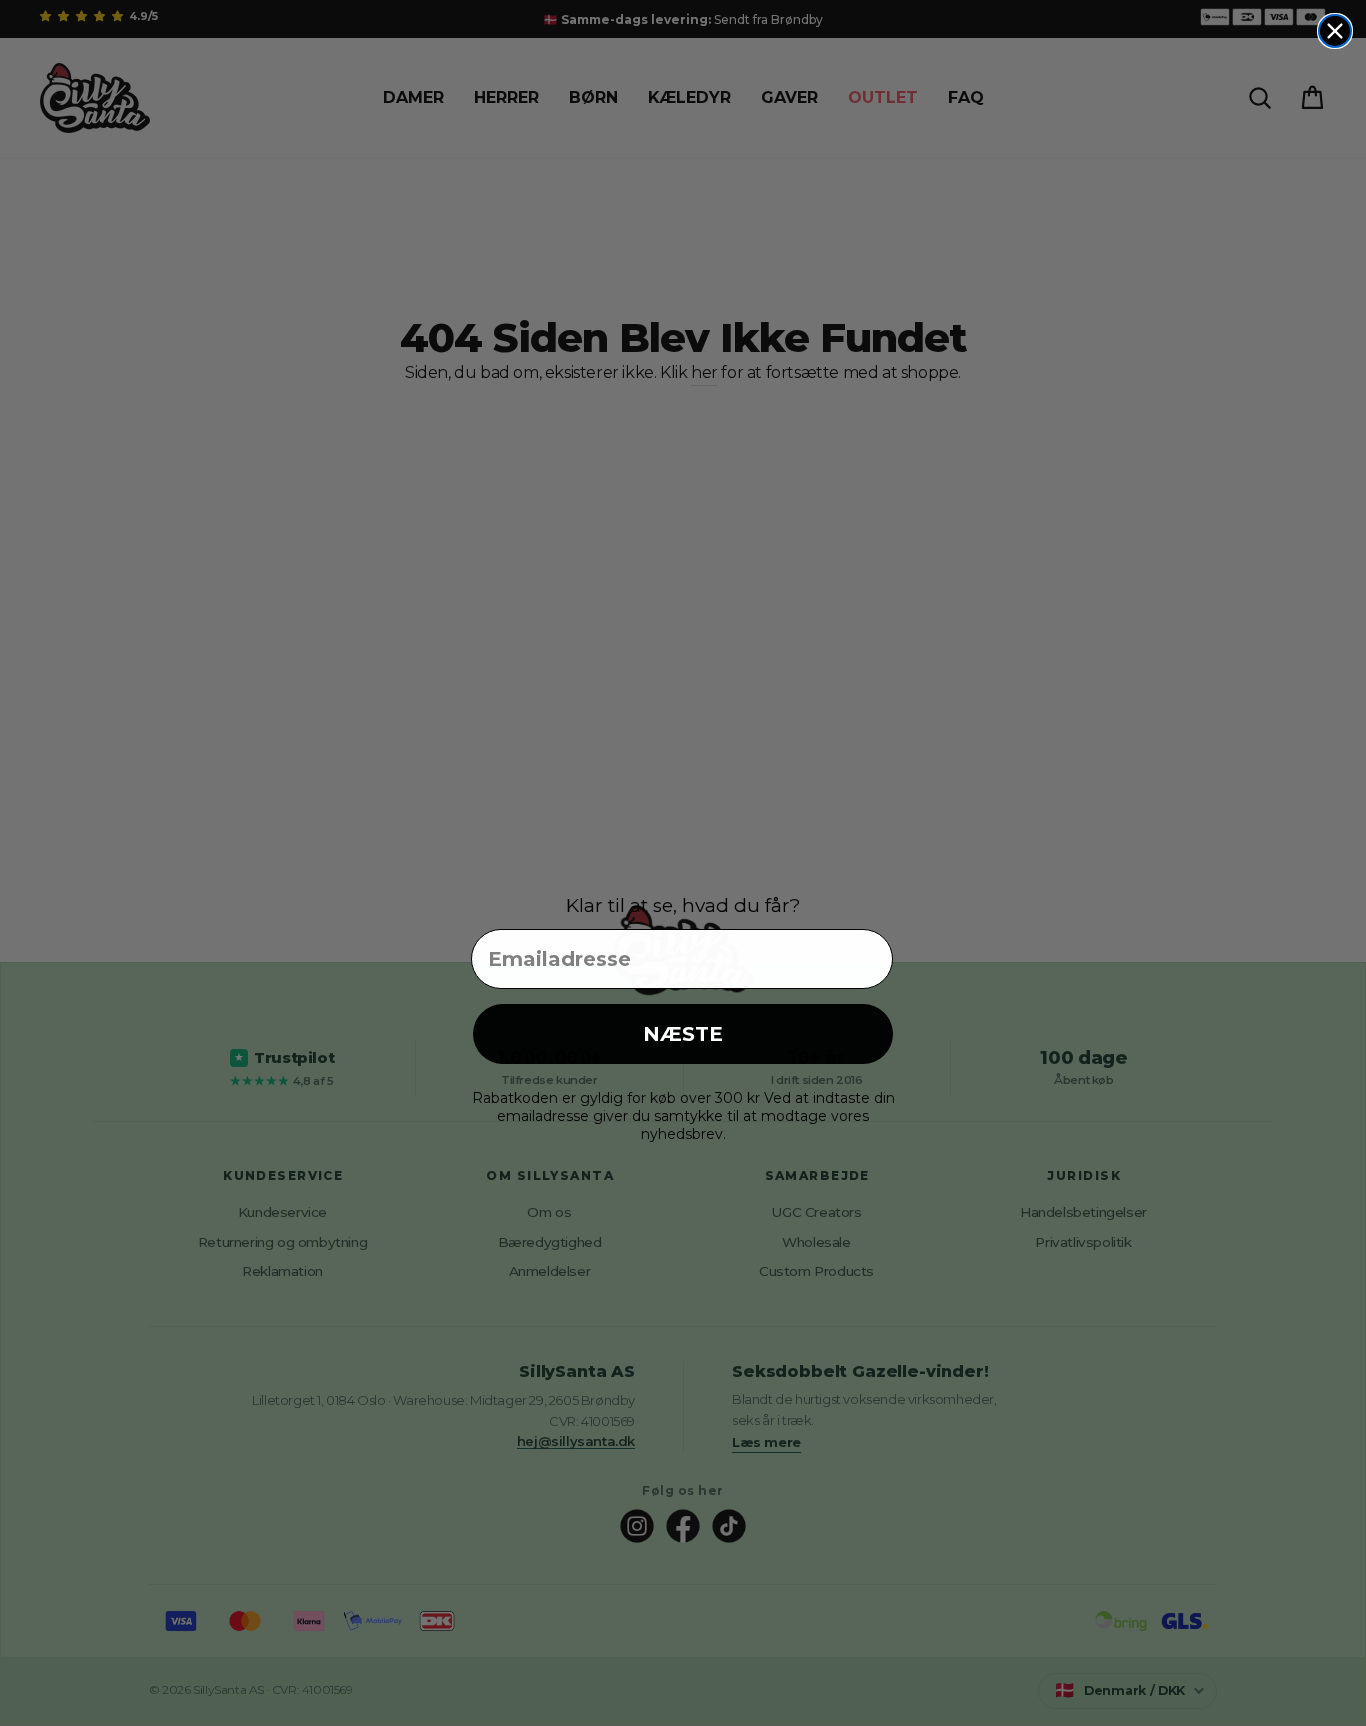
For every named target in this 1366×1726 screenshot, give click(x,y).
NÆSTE (683, 1034)
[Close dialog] (1335, 31)
